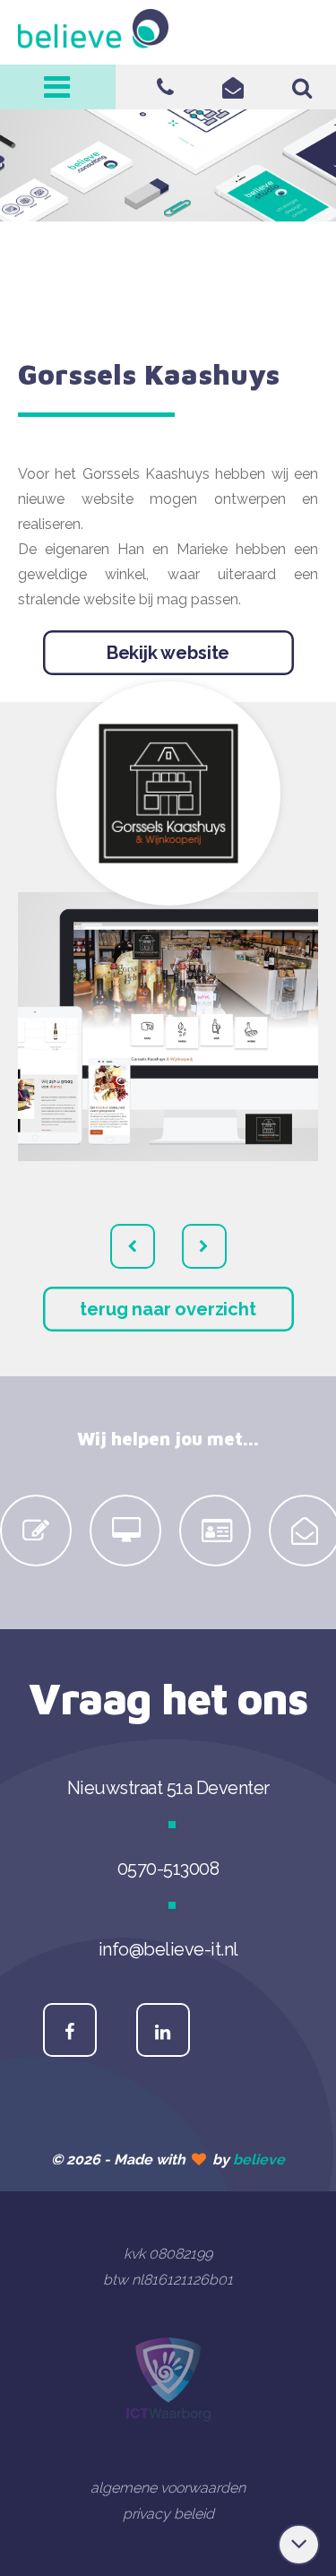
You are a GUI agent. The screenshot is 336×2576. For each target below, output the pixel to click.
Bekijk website (168, 653)
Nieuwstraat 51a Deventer (168, 1788)
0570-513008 (165, 87)
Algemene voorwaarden (168, 2488)
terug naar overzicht (168, 1309)
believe (259, 2160)
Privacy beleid (168, 2514)
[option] (36, 1531)
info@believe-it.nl (233, 87)
